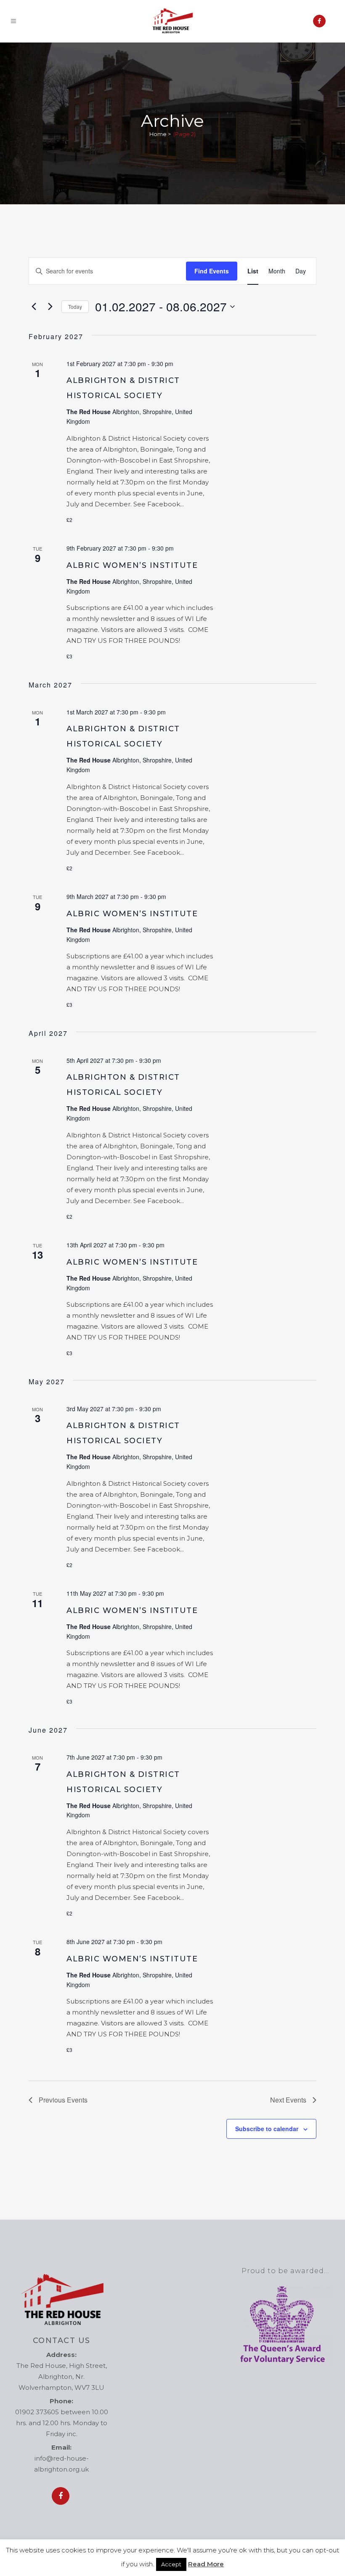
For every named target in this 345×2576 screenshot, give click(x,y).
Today (75, 306)
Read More (206, 2564)
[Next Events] (50, 307)
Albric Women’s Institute (132, 565)
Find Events (212, 271)
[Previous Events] (34, 307)
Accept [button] (171, 2564)
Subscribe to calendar (267, 2129)
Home (158, 134)
